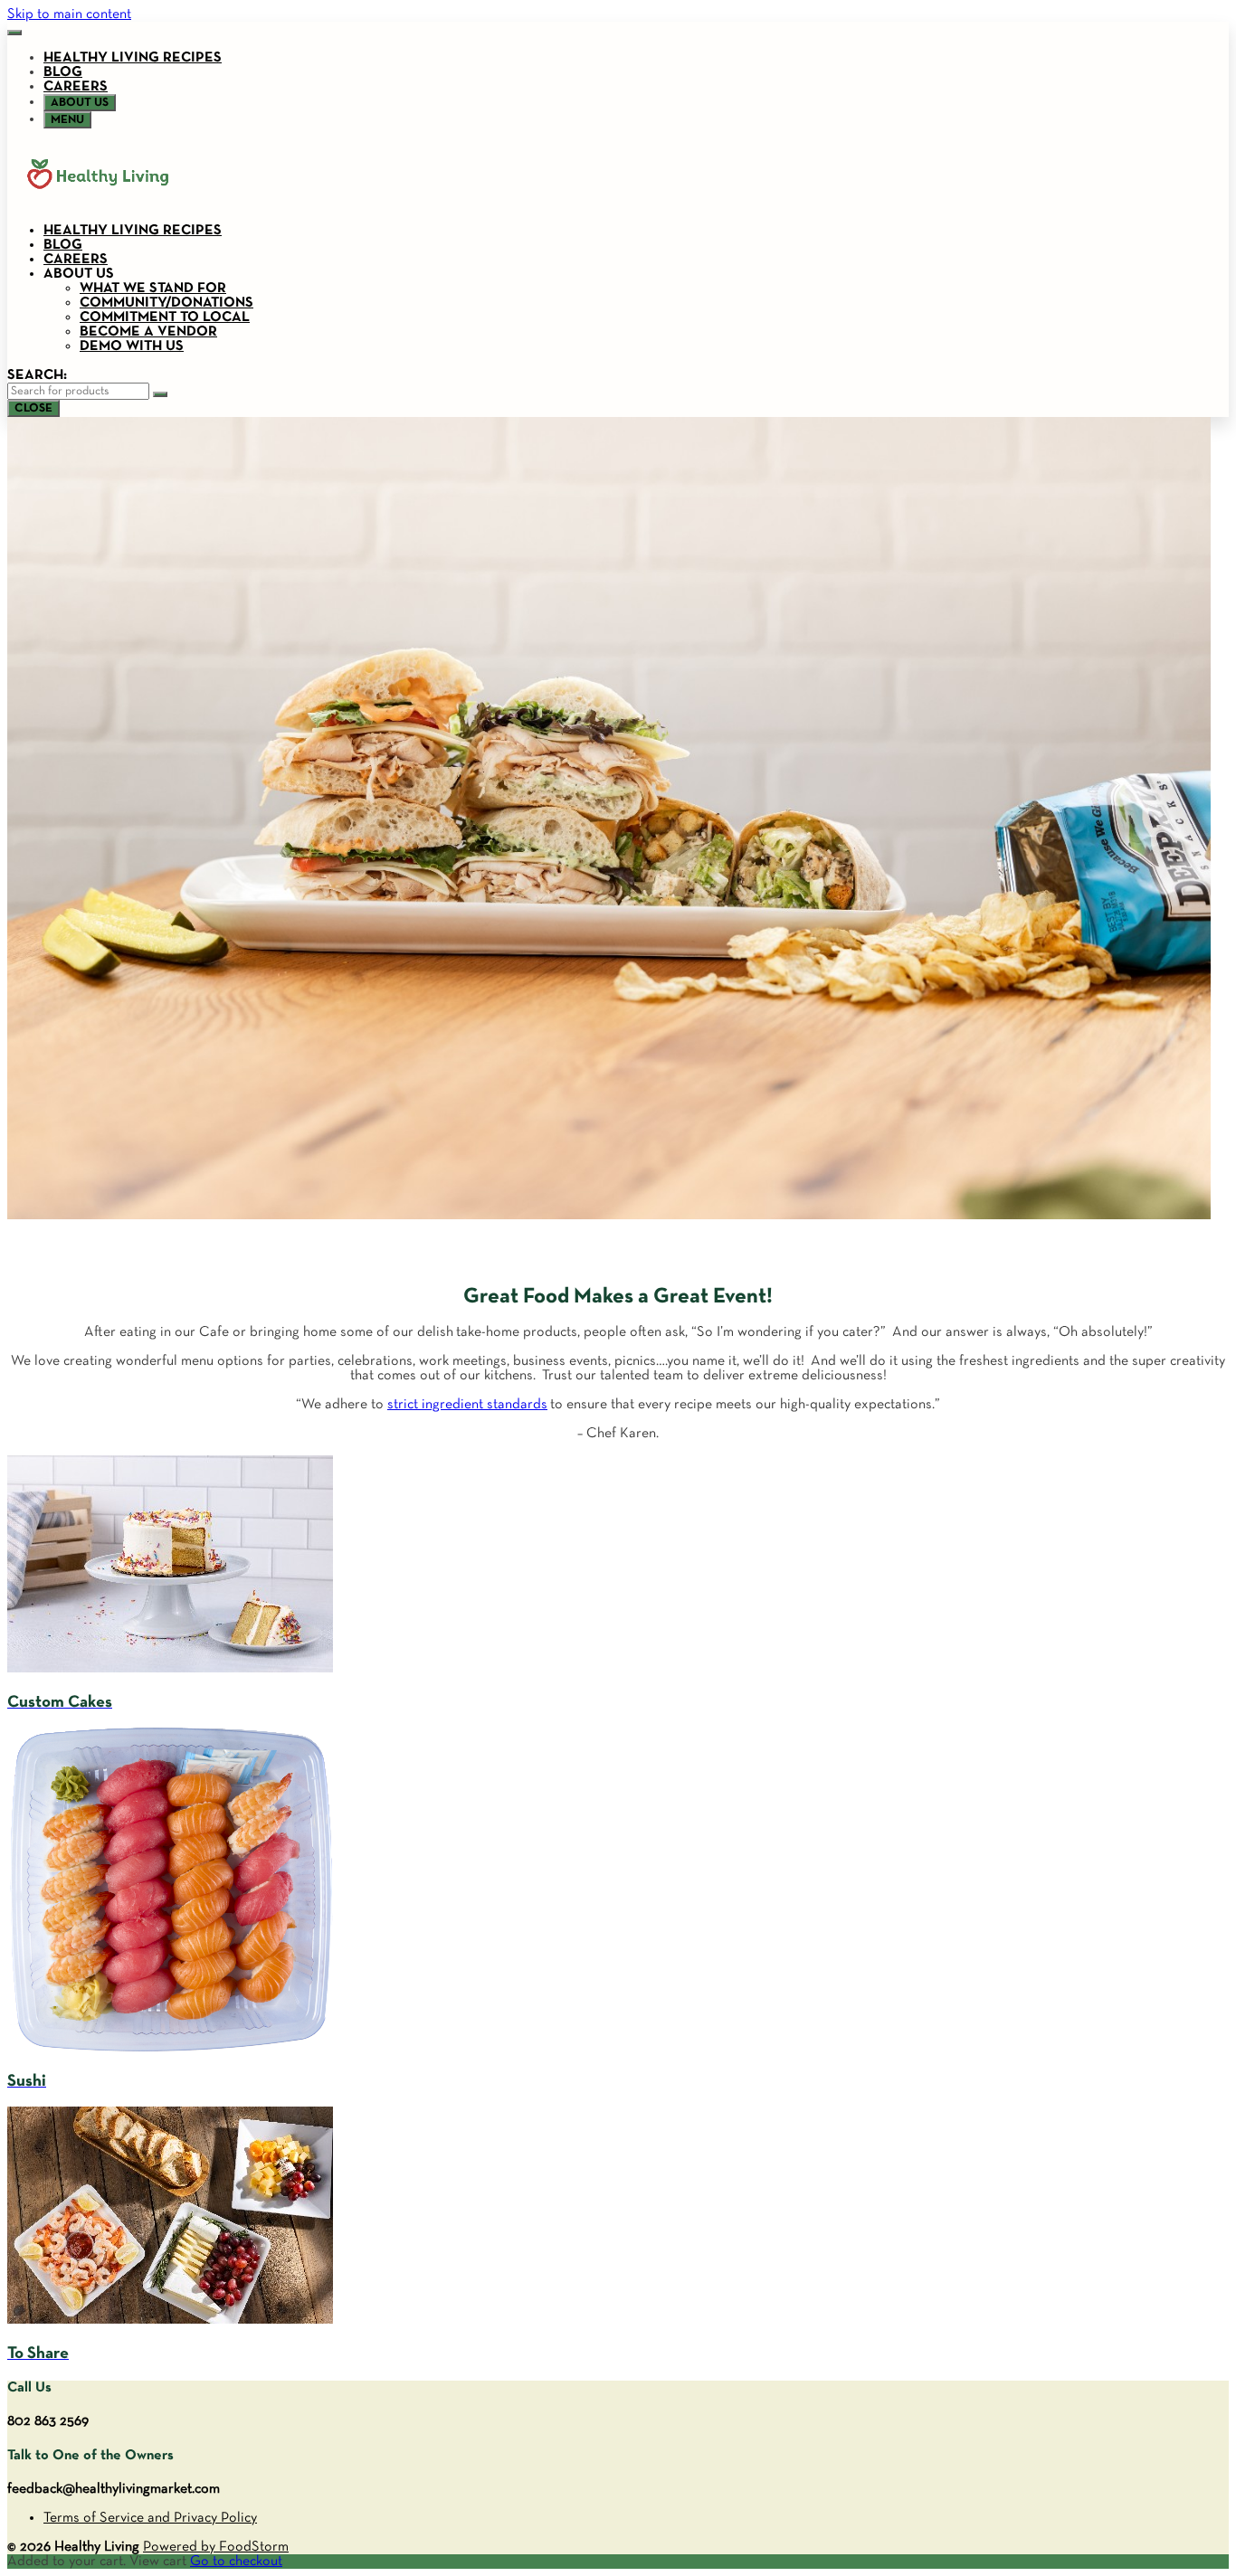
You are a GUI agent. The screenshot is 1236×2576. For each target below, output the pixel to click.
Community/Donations (166, 303)
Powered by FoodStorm (216, 2547)
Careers (76, 87)
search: (37, 375)
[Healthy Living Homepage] (98, 202)
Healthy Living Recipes (133, 58)
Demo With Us (132, 346)
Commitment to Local (165, 317)
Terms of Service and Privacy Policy (150, 2518)
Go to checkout (236, 2562)
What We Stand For (153, 289)
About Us (79, 274)
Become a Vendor (148, 332)
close (33, 408)
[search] (160, 394)
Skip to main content (69, 14)
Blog (63, 72)
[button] (14, 33)
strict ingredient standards (467, 1405)
